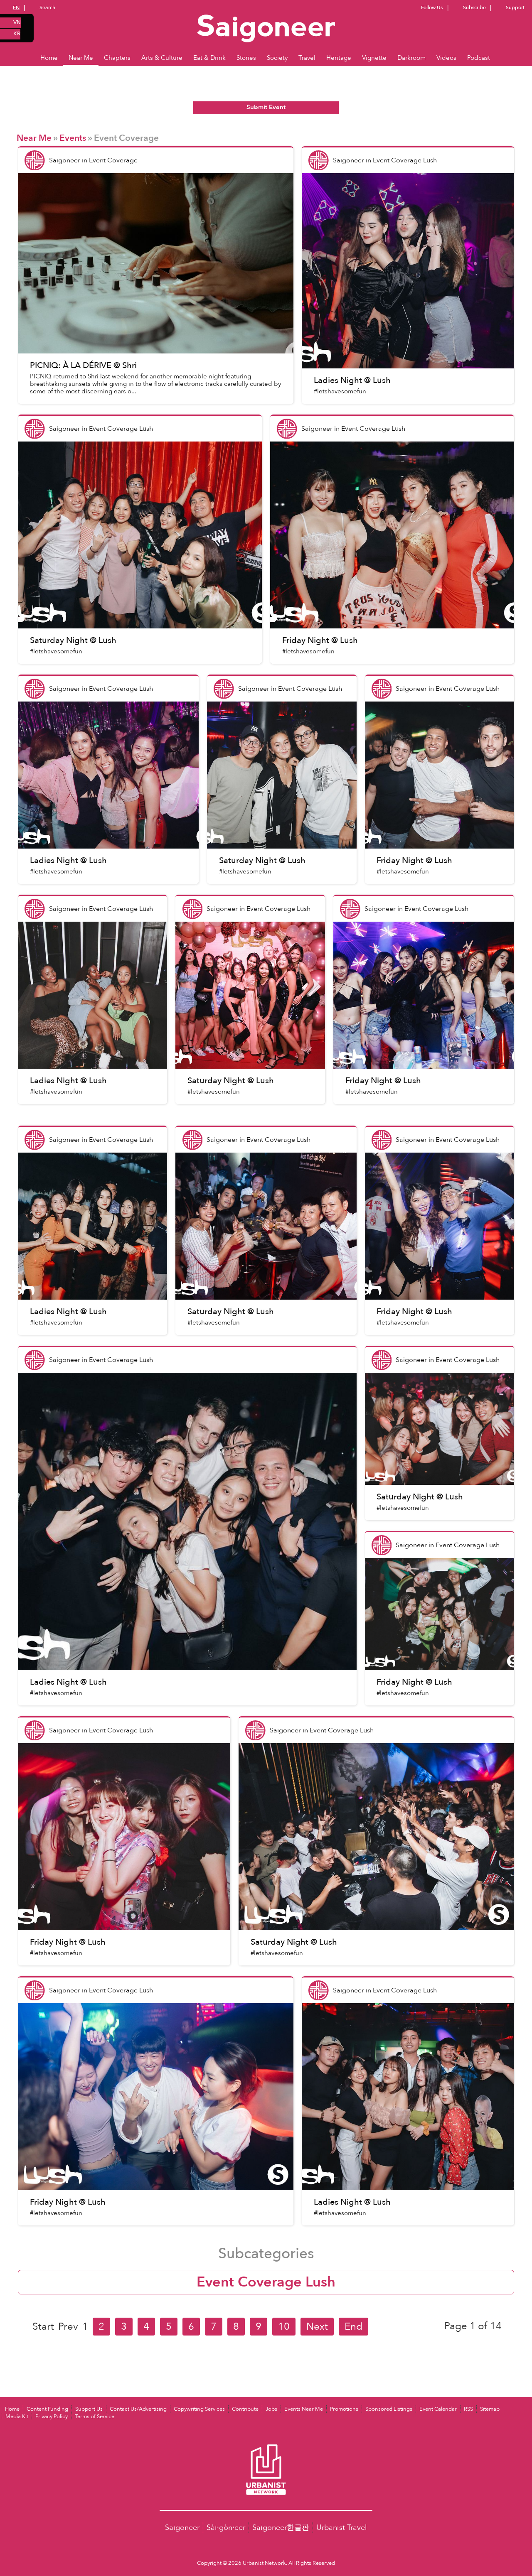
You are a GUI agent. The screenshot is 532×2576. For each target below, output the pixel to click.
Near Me (34, 138)
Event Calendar (438, 2409)
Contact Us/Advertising (138, 2409)
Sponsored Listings (389, 2409)
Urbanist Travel (342, 2528)
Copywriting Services (199, 2409)
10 (284, 2327)
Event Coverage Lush (266, 2282)
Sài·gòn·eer (226, 2528)
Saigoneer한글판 (281, 2528)
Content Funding (47, 2409)
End (353, 2327)
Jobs (271, 2409)
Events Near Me (304, 2409)
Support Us (89, 2409)
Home (12, 2409)
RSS (468, 2409)
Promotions (344, 2409)
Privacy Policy (52, 2417)
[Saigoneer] (266, 20)
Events (73, 138)
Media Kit (17, 2417)
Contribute (245, 2409)
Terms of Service (95, 2417)
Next (317, 2327)
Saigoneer (182, 2528)
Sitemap (490, 2409)
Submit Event (266, 107)
